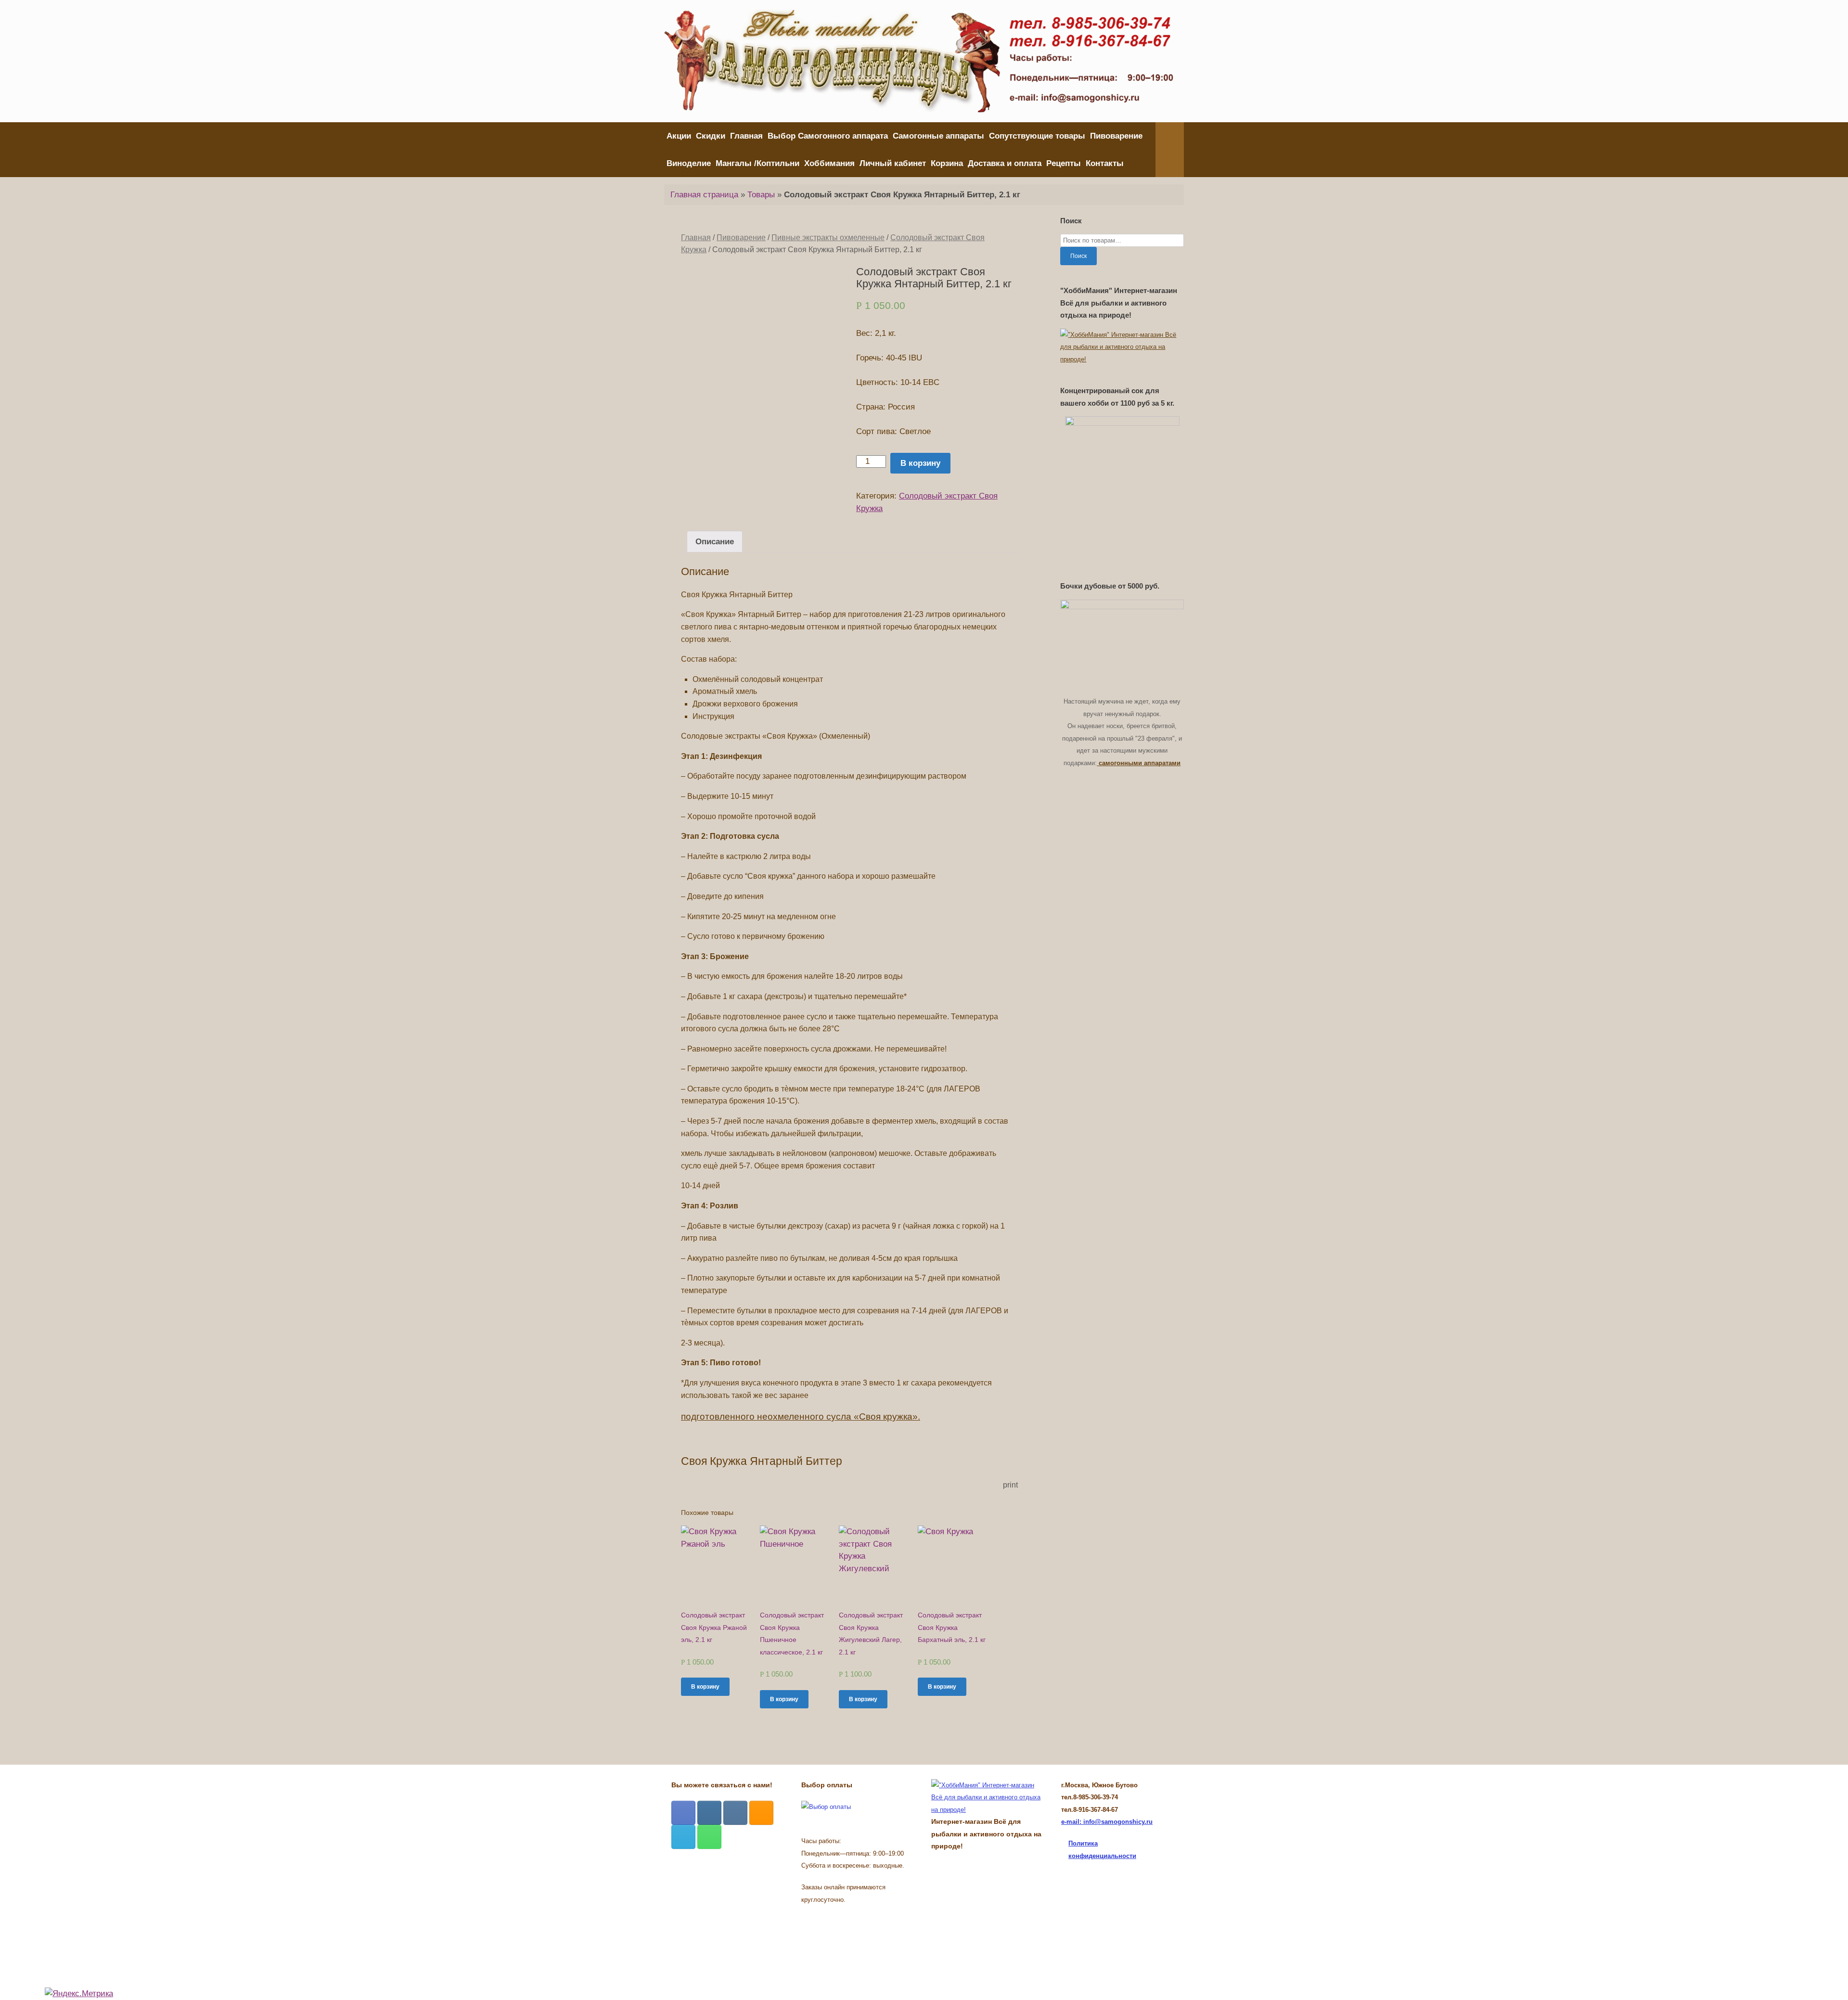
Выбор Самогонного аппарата (828, 136)
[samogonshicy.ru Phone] (709, 1837)
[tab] (715, 542)
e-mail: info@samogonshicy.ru (1107, 1822)
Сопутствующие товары (1037, 136)
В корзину (920, 463)
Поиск (1078, 256)
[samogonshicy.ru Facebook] (683, 1813)
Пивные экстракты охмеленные (828, 237)
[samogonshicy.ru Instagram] (709, 1813)
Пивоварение (1116, 136)
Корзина (947, 163)
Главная (746, 136)
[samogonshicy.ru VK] (735, 1813)
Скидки (711, 136)
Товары (761, 195)
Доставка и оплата (1005, 163)
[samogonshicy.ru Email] (683, 1837)
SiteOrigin (917, 1933)
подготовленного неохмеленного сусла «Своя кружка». (801, 1417)
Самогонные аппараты (938, 136)
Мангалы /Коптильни (757, 163)
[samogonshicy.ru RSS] (761, 1813)
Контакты (1105, 163)
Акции (679, 136)
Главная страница (704, 195)
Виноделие (689, 163)
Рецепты (1064, 163)
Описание (715, 542)
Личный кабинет (893, 163)
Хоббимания (829, 163)
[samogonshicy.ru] (919, 61)
